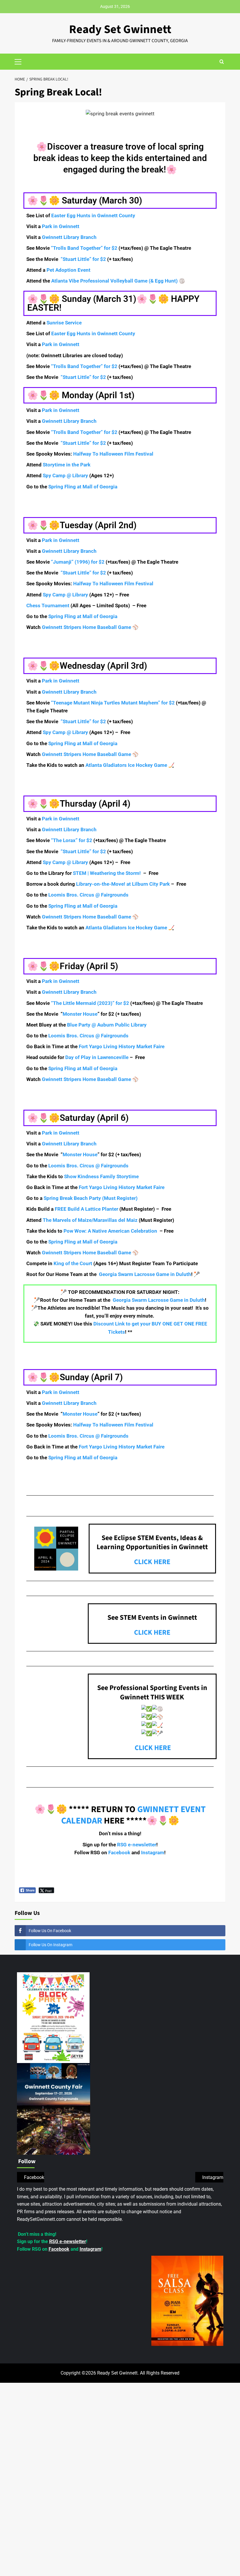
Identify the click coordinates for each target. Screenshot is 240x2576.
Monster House (80, 1014)
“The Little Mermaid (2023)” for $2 (90, 1003)
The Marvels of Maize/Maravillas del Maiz (91, 1220)
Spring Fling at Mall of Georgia (83, 487)
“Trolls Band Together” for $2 (84, 248)
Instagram (152, 1853)
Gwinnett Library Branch (69, 237)
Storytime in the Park (67, 465)
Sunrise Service (64, 323)
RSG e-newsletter (136, 1845)
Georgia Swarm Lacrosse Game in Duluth (145, 1274)
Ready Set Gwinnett (120, 29)
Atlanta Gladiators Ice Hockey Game (126, 765)
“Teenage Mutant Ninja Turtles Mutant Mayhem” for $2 (113, 703)
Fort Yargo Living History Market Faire (122, 1046)
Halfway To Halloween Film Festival (113, 454)
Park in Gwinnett (61, 226)
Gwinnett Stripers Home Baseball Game (86, 627)
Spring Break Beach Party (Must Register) (91, 1198)
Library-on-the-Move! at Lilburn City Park (123, 884)
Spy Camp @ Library (65, 475)
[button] (20, 61)
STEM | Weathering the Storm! (107, 873)
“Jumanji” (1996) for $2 (78, 562)
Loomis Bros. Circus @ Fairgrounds (88, 895)
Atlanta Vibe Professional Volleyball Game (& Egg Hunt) (114, 281)
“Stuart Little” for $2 (83, 259)
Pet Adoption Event (68, 270)
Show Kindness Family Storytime (101, 1176)
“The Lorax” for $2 (72, 840)
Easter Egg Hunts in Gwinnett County (93, 215)
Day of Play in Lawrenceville (97, 1057)
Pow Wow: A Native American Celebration (110, 1231)
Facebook (119, 1853)
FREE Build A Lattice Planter (87, 1209)
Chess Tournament (48, 605)
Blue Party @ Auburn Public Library (107, 1025)
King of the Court (73, 1263)
